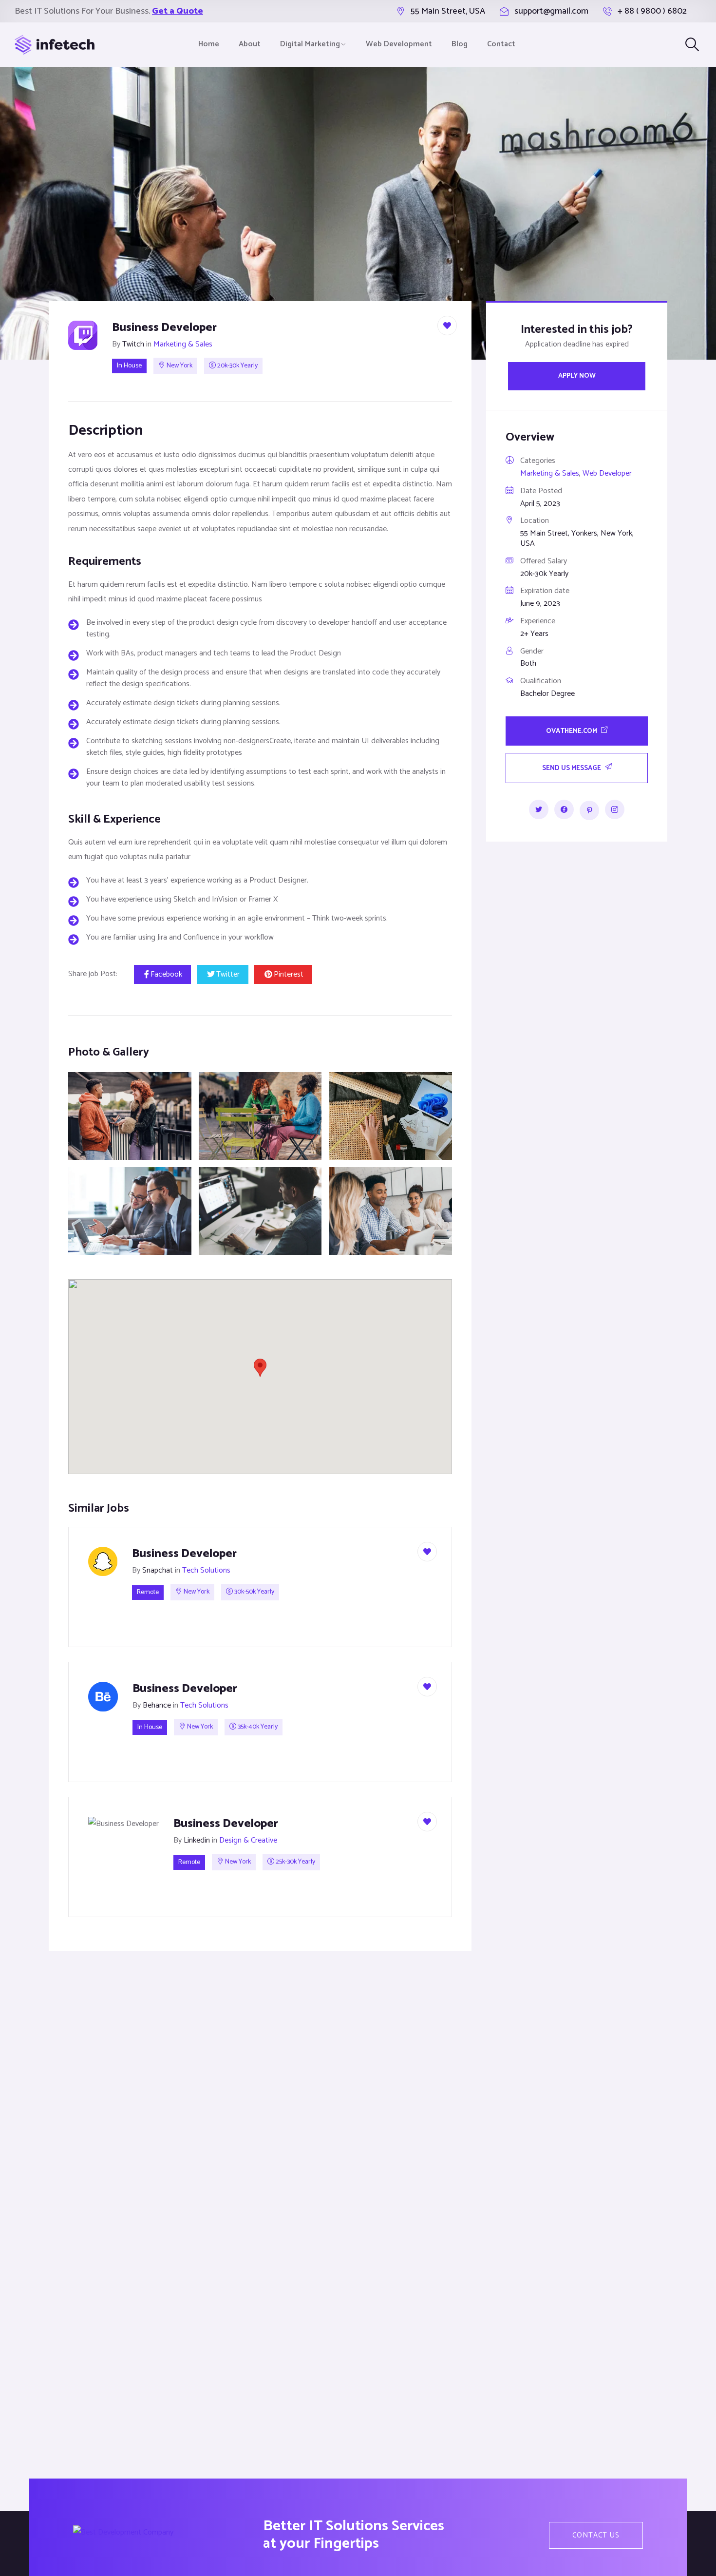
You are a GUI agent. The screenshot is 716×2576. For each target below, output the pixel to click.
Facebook (166, 974)
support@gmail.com (551, 11)
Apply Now (577, 375)
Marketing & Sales (183, 344)
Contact (501, 44)
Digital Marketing (310, 44)
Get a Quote (178, 11)
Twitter (228, 974)
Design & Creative (248, 1840)
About (250, 44)
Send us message (572, 768)
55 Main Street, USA (448, 11)
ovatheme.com (572, 731)
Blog (460, 44)
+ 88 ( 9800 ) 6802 (652, 11)
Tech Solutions (206, 1570)
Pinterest (289, 974)
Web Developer (607, 473)
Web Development (399, 44)
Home (209, 44)
